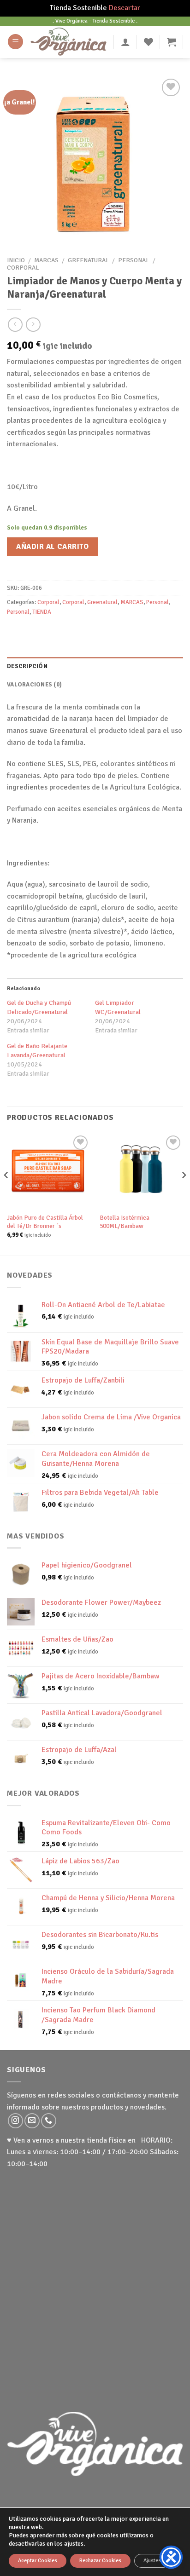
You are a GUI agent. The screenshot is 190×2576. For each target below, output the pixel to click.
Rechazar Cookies (100, 2561)
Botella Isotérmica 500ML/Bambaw (125, 1222)
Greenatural (88, 260)
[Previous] (6, 1194)
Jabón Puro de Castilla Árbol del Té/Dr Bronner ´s (45, 1222)
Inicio (16, 260)
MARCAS (46, 260)
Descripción (27, 666)
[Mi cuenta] (125, 42)
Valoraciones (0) (34, 685)
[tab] (95, 666)
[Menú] (15, 42)
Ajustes (152, 2561)
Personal (134, 260)
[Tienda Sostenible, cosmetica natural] (68, 41)
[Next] (184, 1194)
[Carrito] (172, 42)
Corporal (23, 268)
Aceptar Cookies (38, 2561)
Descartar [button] (125, 8)
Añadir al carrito (52, 547)
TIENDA (42, 612)
